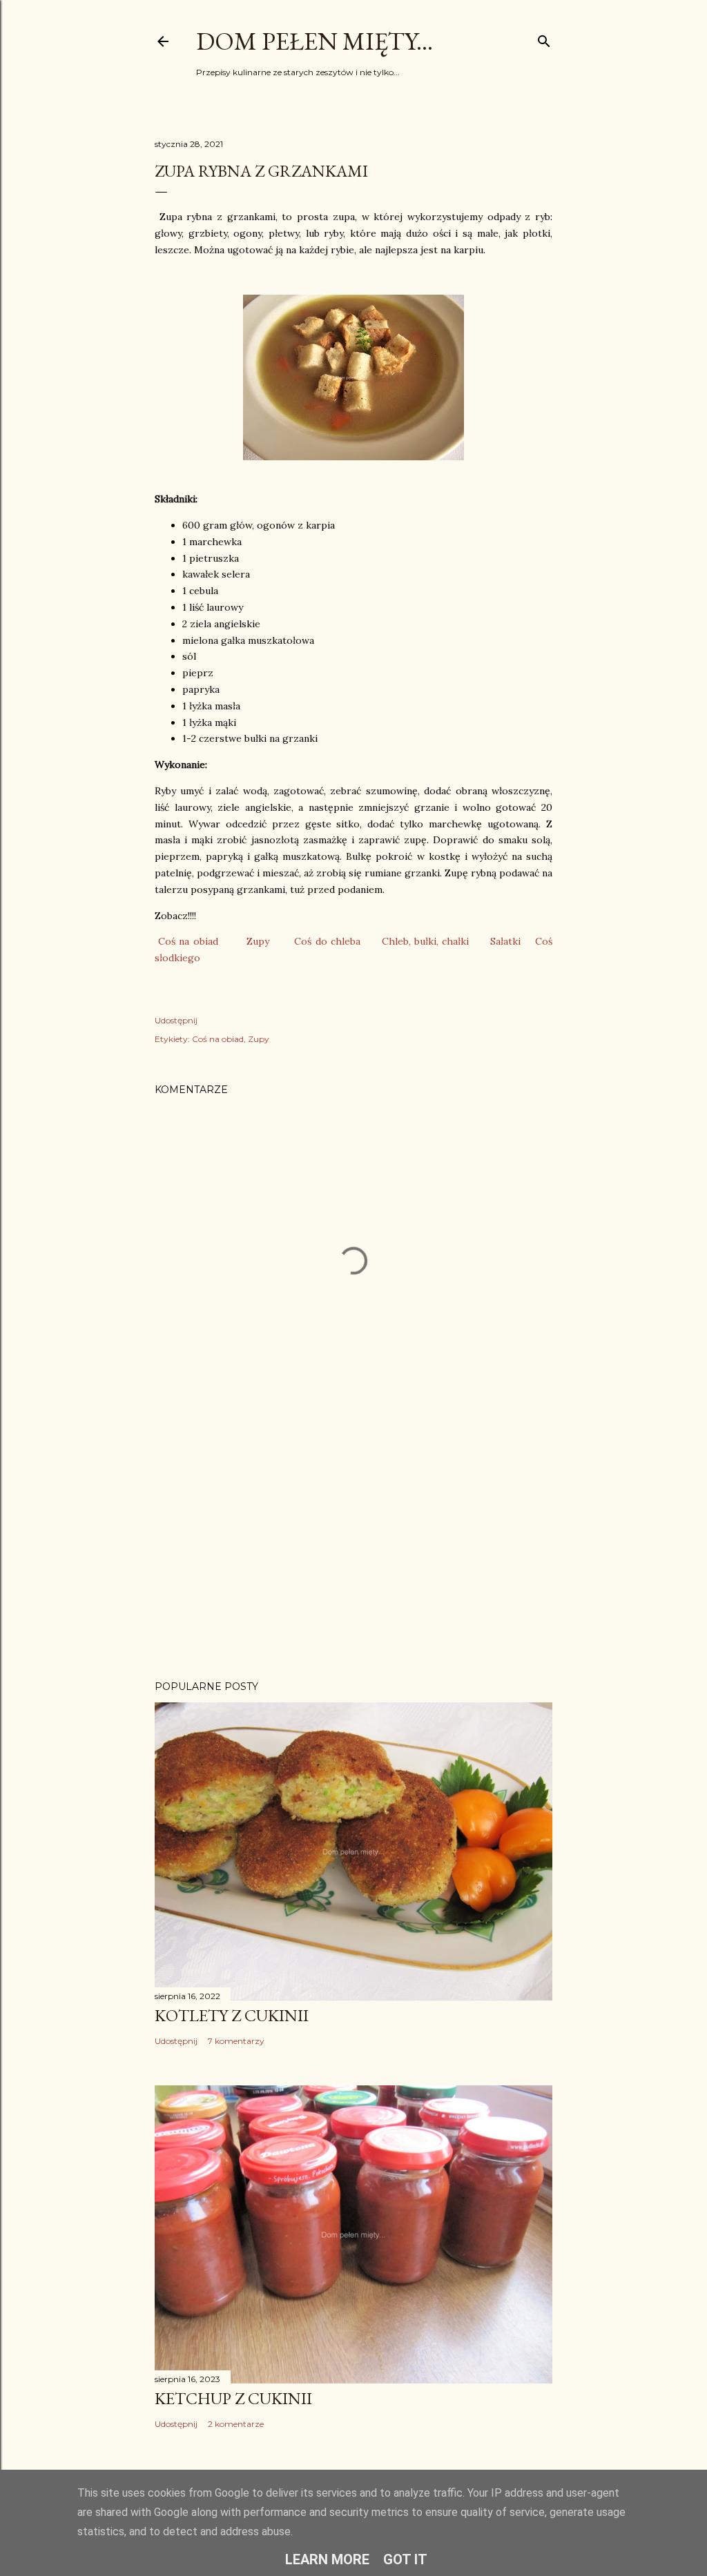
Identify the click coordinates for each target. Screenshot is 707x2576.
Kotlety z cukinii (232, 2015)
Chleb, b (401, 941)
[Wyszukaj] (544, 38)
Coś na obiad (188, 941)
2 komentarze (236, 2424)
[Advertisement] (353, 1549)
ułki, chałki (444, 941)
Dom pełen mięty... (314, 41)
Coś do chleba (327, 941)
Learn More (327, 2559)
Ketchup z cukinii (233, 2398)
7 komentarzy (236, 2041)
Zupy (258, 941)
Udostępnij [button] (176, 1020)
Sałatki (505, 941)
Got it (405, 2559)
